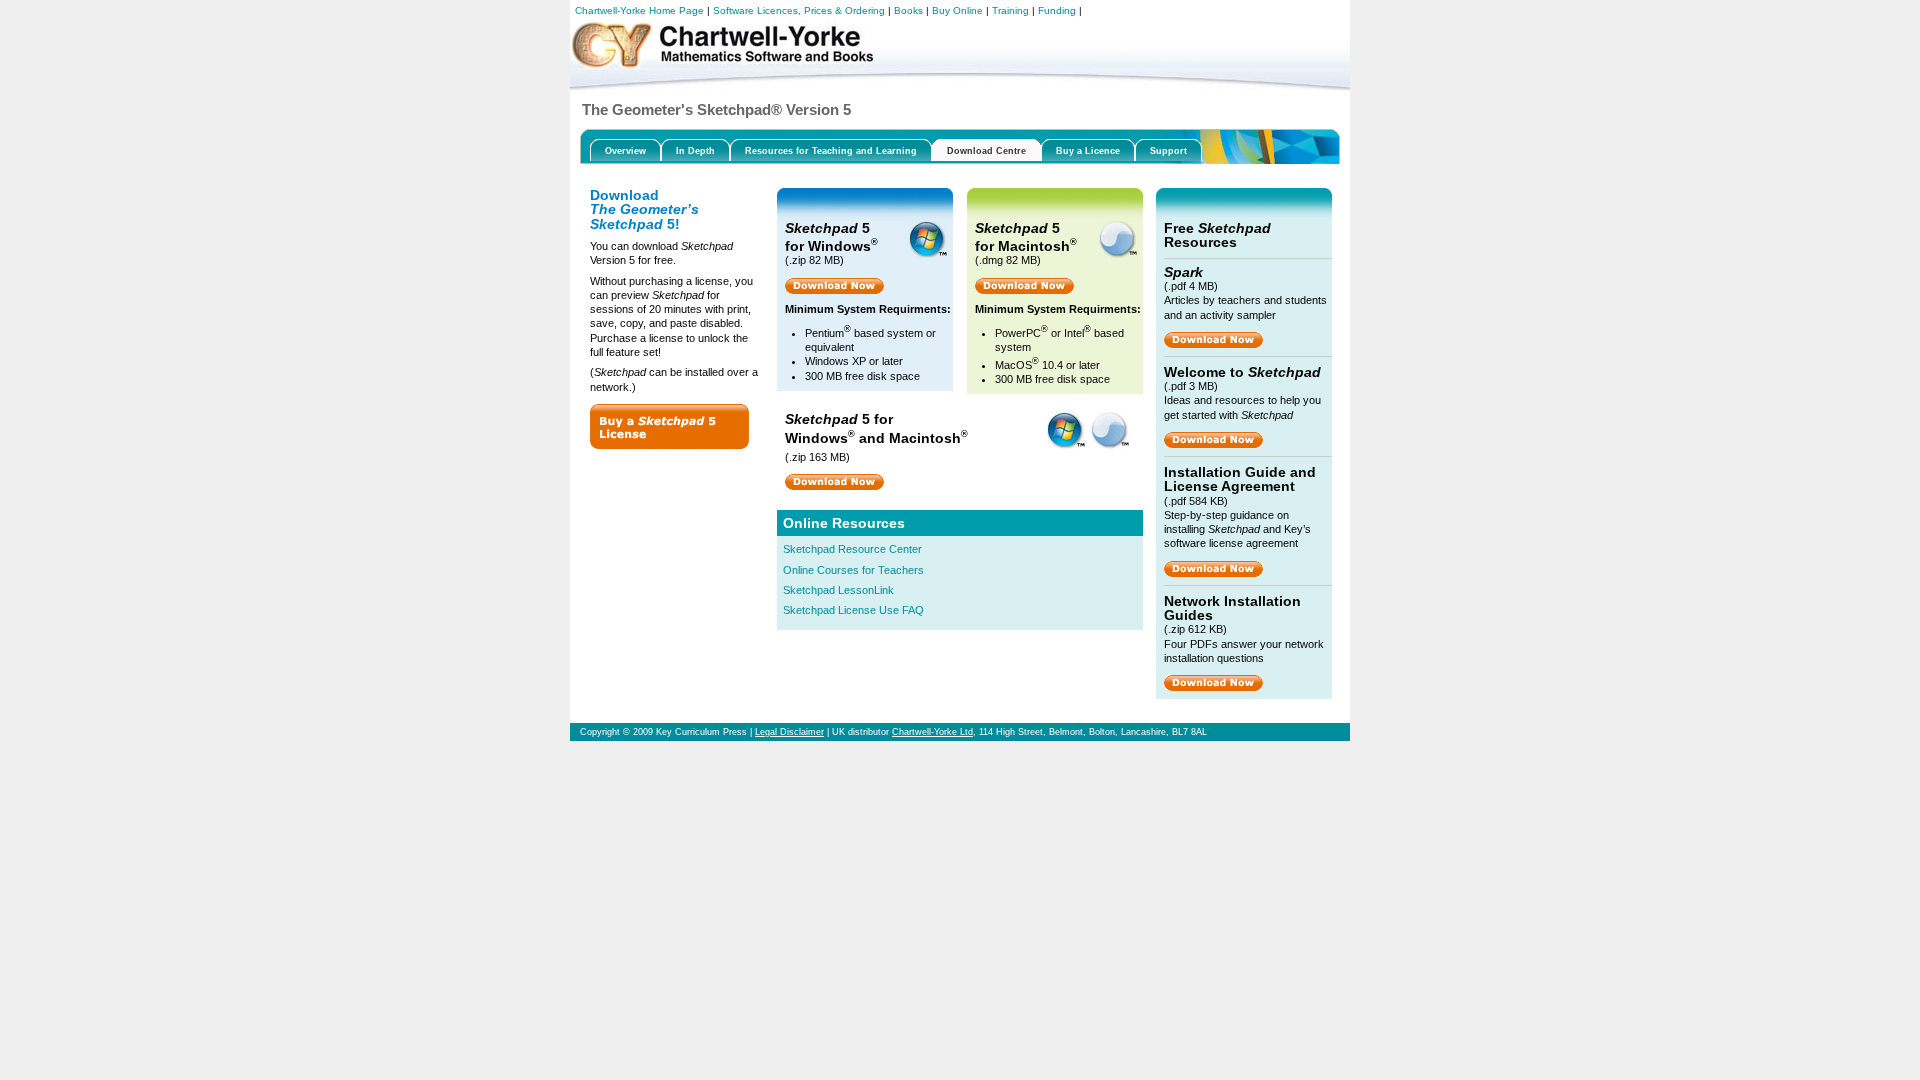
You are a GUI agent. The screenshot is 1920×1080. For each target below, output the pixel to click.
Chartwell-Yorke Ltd (932, 732)
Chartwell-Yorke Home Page (639, 10)
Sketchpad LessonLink (838, 590)
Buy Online (957, 10)
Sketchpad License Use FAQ (853, 610)
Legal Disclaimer (789, 732)
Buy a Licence (1088, 151)
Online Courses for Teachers (853, 570)
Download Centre (986, 151)
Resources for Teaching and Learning (831, 151)
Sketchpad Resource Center (852, 549)
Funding (1057, 10)
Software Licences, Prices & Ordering (799, 10)
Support (1168, 151)
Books (908, 10)
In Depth (695, 151)
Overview (625, 151)
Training (1010, 10)
